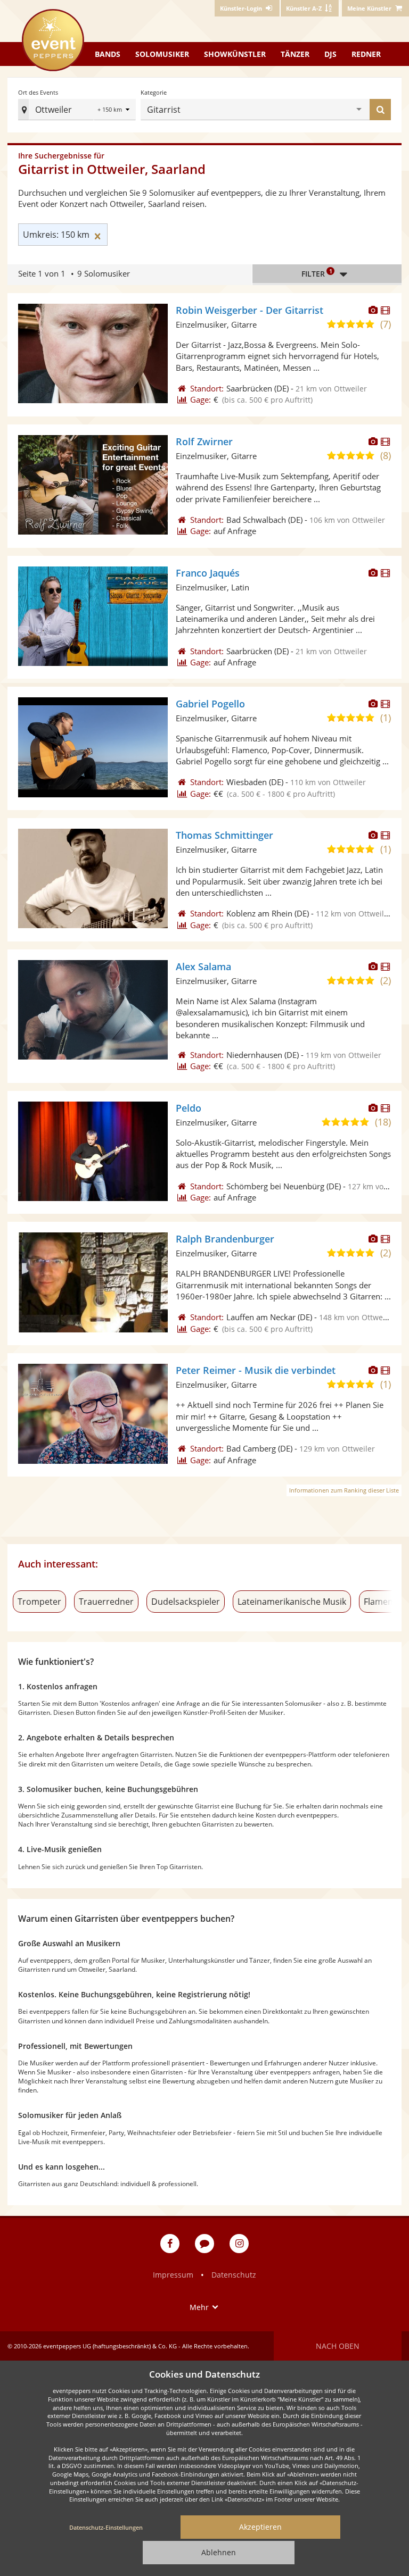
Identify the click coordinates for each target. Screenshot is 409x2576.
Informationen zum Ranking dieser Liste (344, 1490)
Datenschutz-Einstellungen (106, 2527)
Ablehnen (219, 2552)
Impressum (173, 2275)
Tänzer (295, 54)
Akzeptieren (260, 2527)
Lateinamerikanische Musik (292, 1602)
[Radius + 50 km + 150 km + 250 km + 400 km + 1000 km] (115, 110)
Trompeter (39, 1602)
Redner (366, 54)
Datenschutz (234, 2275)
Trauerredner (106, 1602)
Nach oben (338, 2346)
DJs (330, 54)
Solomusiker (162, 54)
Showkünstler (235, 54)
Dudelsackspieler (186, 1602)
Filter (317, 273)
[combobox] (270, 110)
